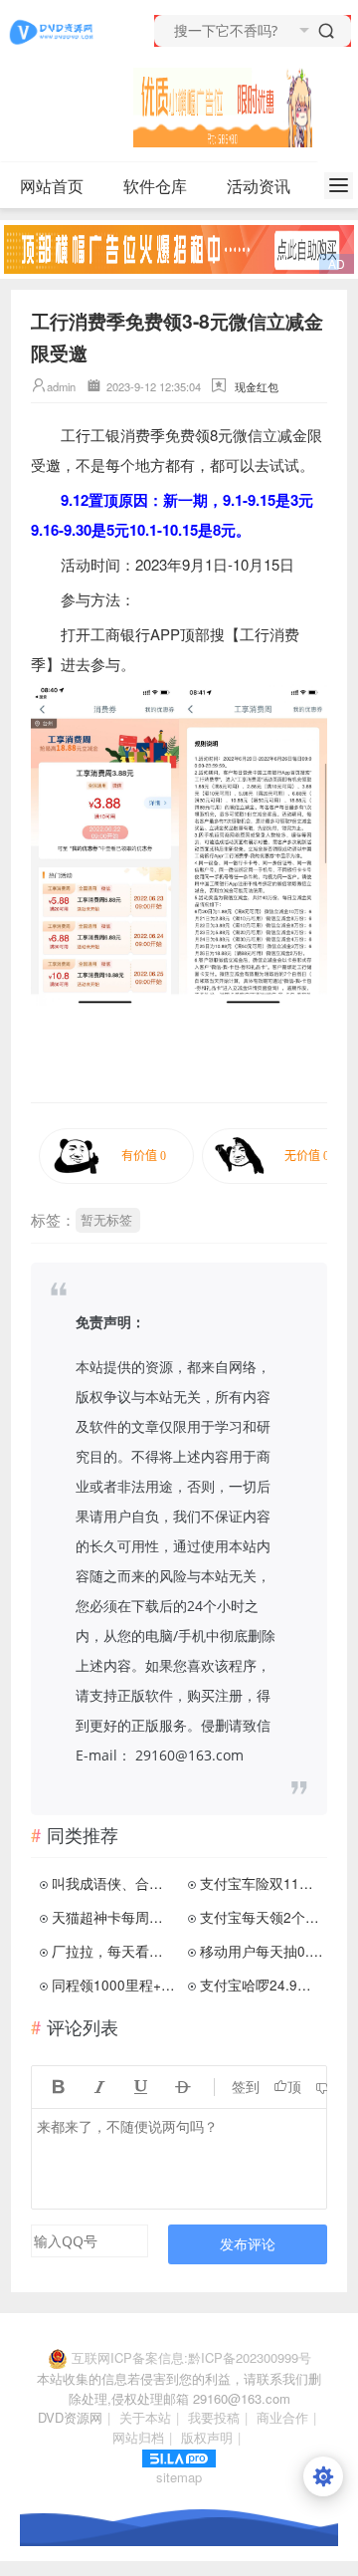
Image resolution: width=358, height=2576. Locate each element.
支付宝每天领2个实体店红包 (262, 1917)
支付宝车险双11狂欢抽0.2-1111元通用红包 (262, 1883)
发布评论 (248, 2244)
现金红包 (257, 386)
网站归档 (138, 2437)
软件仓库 (155, 186)
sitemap (179, 2477)
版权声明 (207, 2437)
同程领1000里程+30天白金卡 (113, 1985)
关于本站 (145, 2417)
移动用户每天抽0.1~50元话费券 (262, 1951)
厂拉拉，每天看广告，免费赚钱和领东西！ (113, 1951)
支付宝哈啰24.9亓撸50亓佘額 (262, 1985)
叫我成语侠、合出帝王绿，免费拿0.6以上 (113, 1883)
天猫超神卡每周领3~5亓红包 (113, 1917)
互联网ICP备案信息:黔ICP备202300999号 (191, 2357)
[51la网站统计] (179, 2456)
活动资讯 (259, 186)
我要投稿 (214, 2417)
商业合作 (282, 2417)
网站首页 (52, 186)
